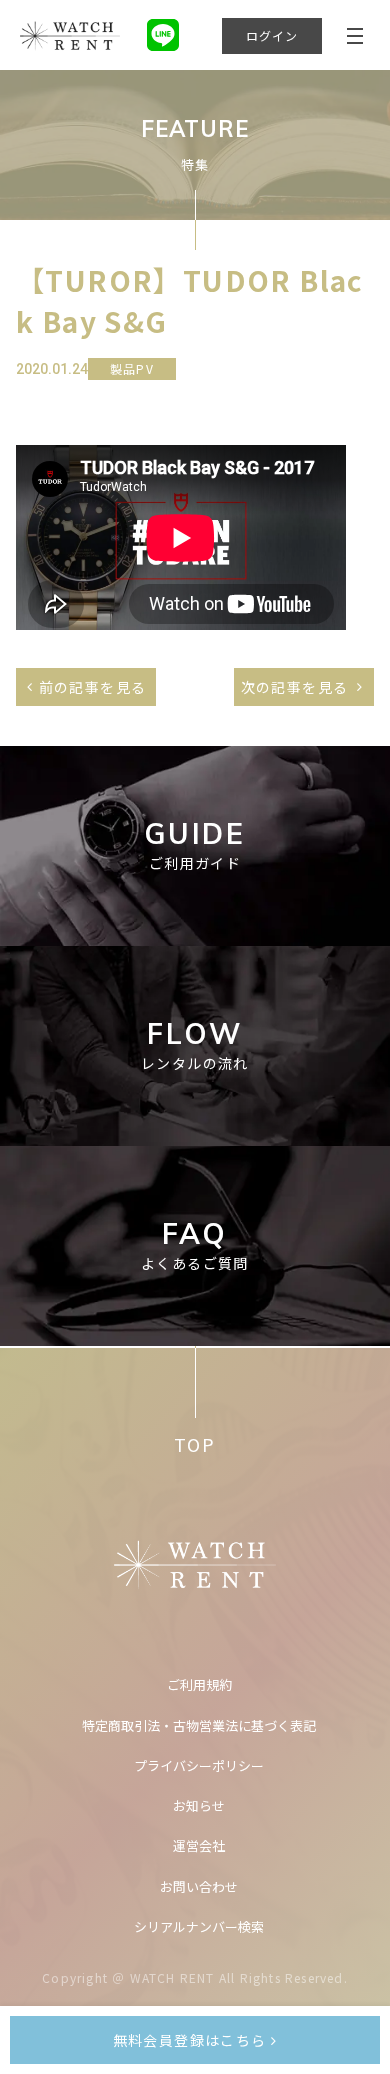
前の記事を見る (93, 687)
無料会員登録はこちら (192, 2040)
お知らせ (199, 1805)
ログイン (272, 35)
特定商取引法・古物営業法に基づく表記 (199, 1725)
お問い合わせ (199, 1886)
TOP (194, 1444)
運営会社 (199, 1845)
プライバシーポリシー (199, 1765)
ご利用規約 (199, 1684)
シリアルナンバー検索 (199, 1926)
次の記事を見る (295, 687)
